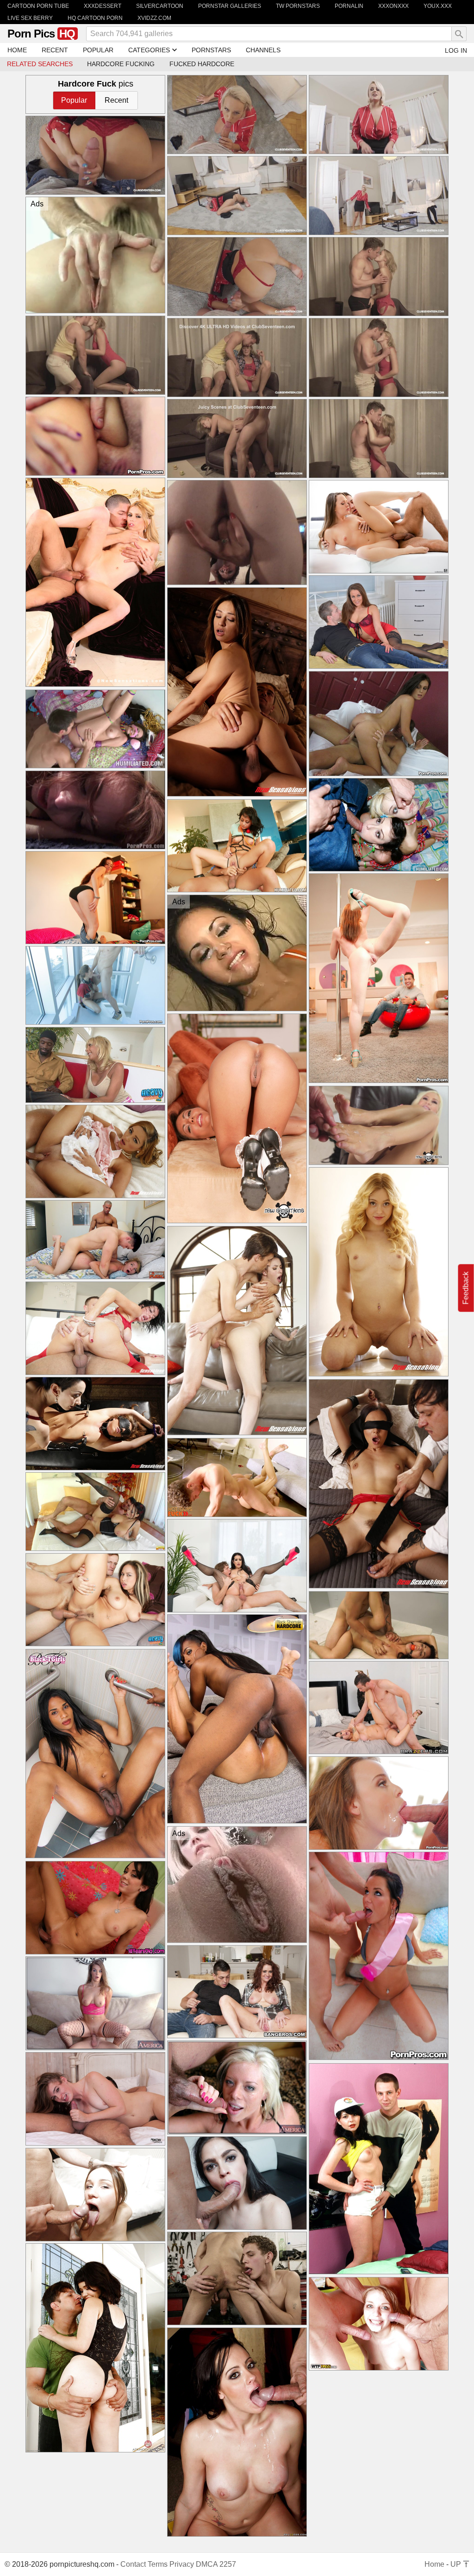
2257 (228, 2564)
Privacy (182, 2564)
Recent (116, 100)
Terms (158, 2564)
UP (457, 2564)
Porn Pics (41, 34)
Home (434, 2564)
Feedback (466, 1288)
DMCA (207, 2564)
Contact (133, 2564)
